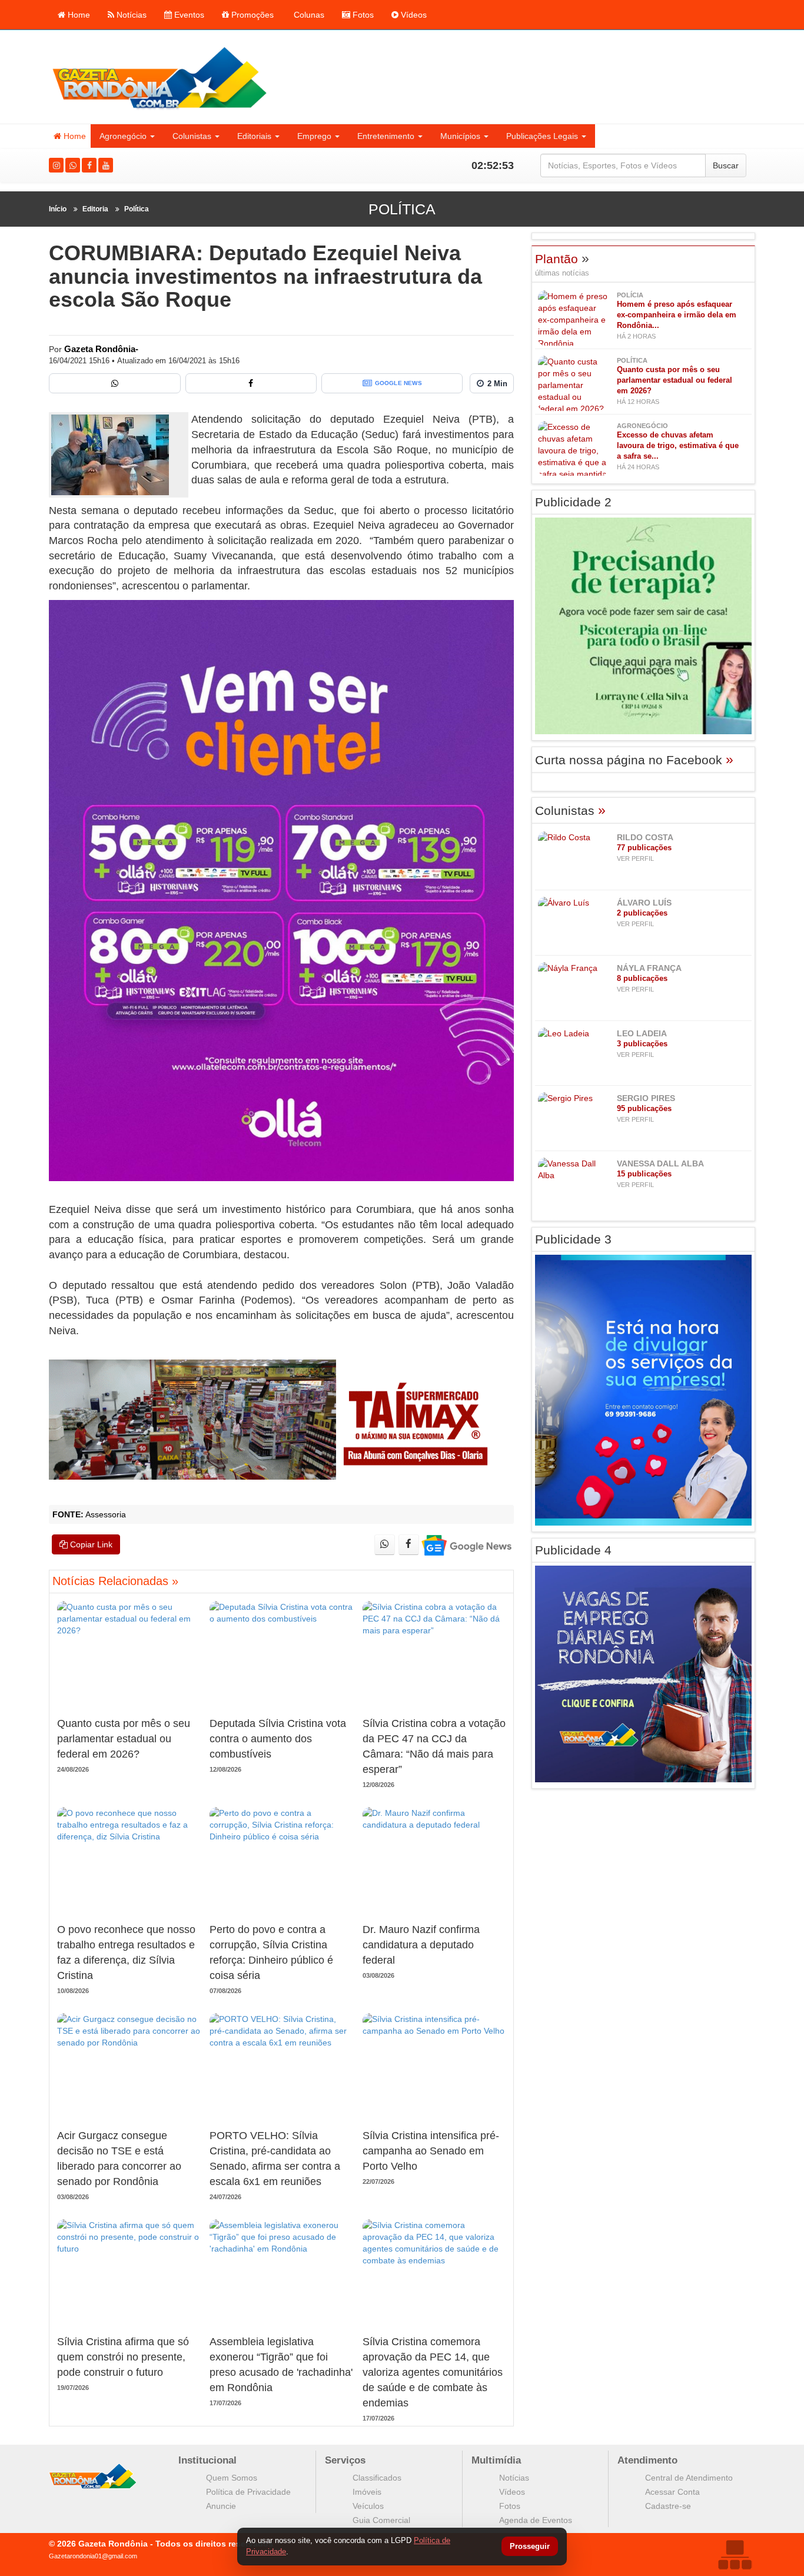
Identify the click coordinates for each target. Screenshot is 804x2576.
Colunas (308, 15)
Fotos (362, 15)
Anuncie (221, 2506)
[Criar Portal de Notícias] (735, 2555)
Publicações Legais (542, 136)
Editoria (95, 209)
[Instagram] (56, 165)
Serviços (345, 2460)
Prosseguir (530, 2547)
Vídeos (413, 15)
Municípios (460, 136)
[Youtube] (106, 165)
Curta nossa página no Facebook (634, 760)
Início (58, 209)
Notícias (130, 15)
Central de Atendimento (689, 2478)
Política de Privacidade (248, 2492)
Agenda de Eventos (536, 2520)
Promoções (251, 15)
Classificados (377, 2478)
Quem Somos (232, 2478)
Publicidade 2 (573, 502)
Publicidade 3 (573, 1239)
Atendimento (647, 2460)
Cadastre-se (668, 2506)
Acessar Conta (672, 2492)
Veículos (368, 2506)
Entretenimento (386, 136)
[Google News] (466, 1545)
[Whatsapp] (73, 165)
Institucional (207, 2460)
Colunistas (192, 136)
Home (78, 15)
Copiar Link (90, 1544)
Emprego (314, 136)
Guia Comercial (381, 2520)
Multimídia (496, 2460)
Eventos (188, 15)
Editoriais (254, 136)
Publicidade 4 (573, 1550)
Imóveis (367, 2492)
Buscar (726, 165)
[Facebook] (89, 165)
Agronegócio (123, 136)
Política (137, 209)
